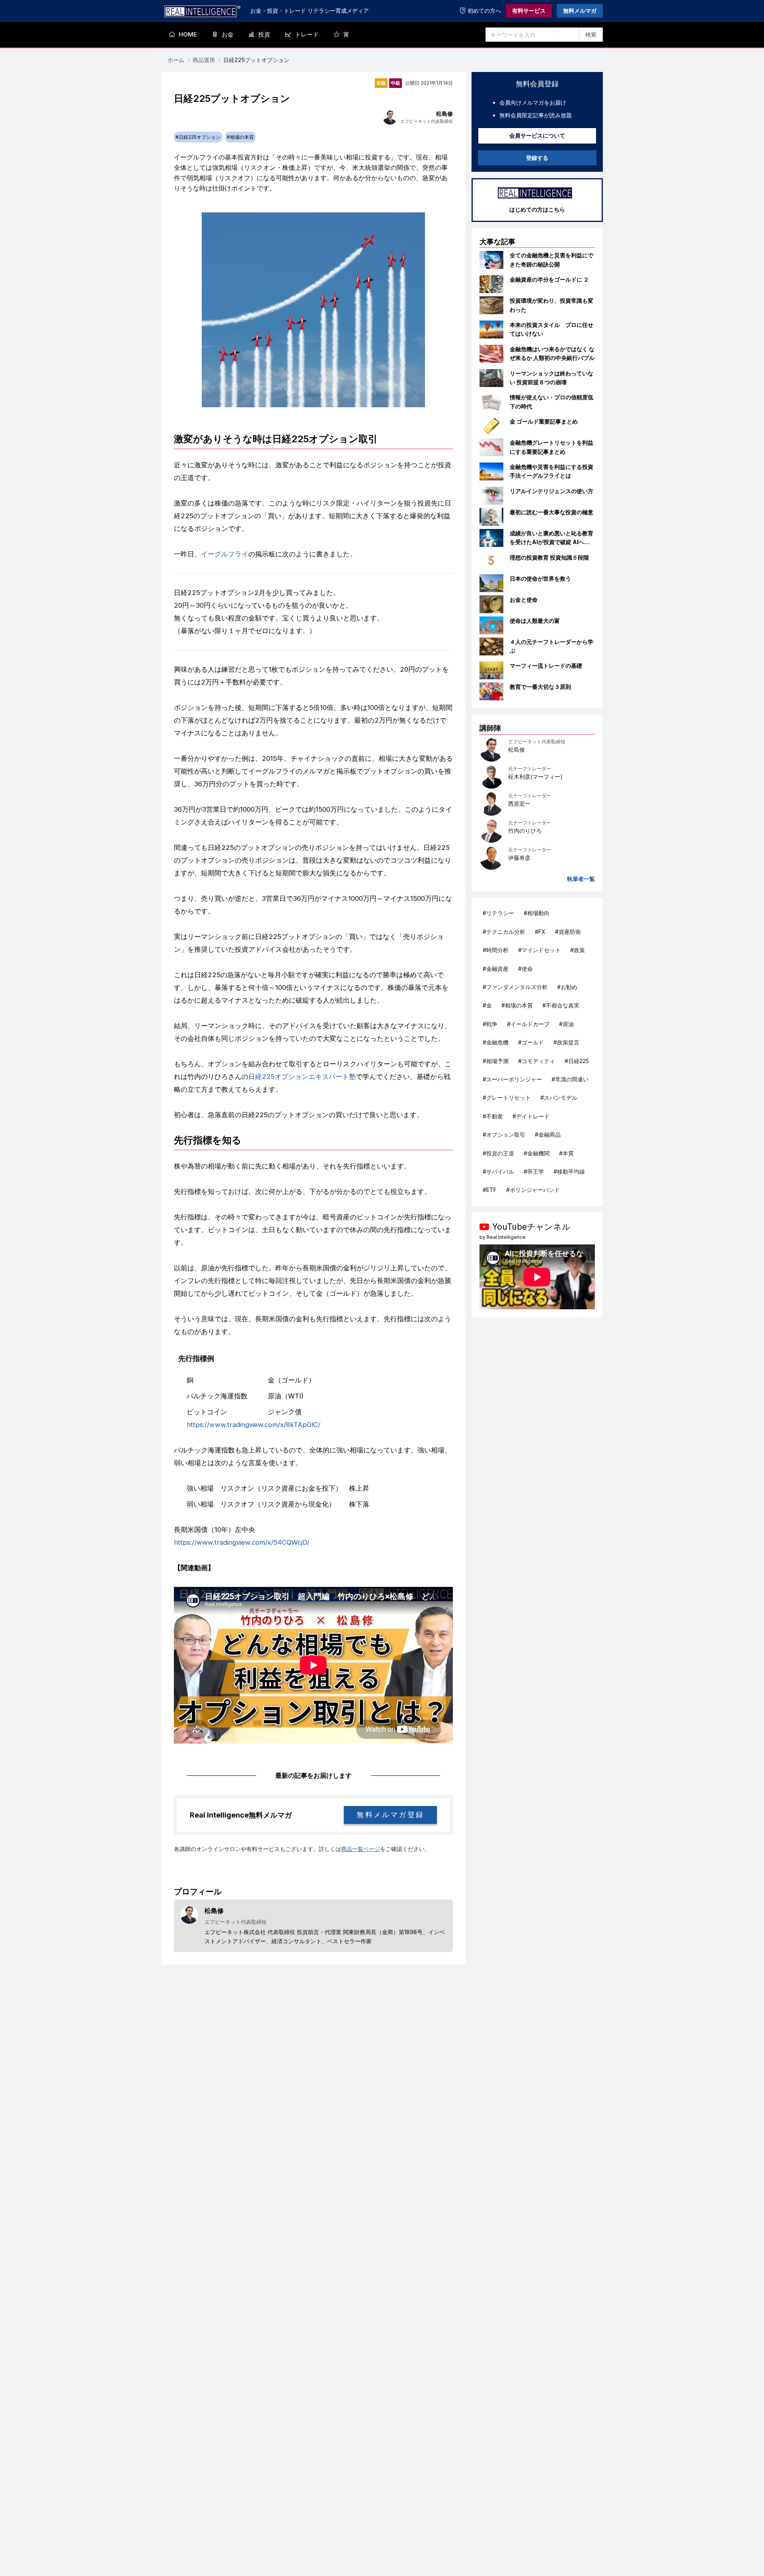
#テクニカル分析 (504, 932)
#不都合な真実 (561, 1005)
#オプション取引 (504, 1134)
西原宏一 (519, 804)
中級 (396, 83)
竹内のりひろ (525, 831)
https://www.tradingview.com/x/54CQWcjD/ (242, 1542)
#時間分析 (496, 950)
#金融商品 (548, 1134)
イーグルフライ (225, 554)
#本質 (566, 1153)
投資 (264, 34)
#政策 (578, 950)
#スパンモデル (559, 1097)
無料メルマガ (580, 11)
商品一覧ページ (361, 1849)
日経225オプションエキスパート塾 (302, 1077)
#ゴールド (531, 1042)
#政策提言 (566, 1042)
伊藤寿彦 (519, 858)
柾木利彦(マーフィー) (535, 777)
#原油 (566, 1024)
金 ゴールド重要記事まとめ (544, 421)
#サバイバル (498, 1171)
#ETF (490, 1190)
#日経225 (577, 1061)
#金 (487, 1005)
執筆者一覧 (581, 879)
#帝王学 (534, 1171)
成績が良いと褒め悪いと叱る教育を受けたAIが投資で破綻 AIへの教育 (552, 542)
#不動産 (493, 1116)
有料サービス (529, 11)
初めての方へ (484, 11)
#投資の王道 (498, 1153)
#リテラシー (498, 913)
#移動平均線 (569, 1171)
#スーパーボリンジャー (512, 1079)
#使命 (525, 969)
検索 (591, 34)
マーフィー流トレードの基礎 (546, 666)
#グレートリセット (507, 1097)
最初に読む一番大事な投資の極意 (552, 512)
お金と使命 (524, 600)
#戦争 (490, 1024)
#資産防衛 (568, 932)
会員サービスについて (537, 135)
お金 (228, 34)
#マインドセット (539, 950)
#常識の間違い (570, 1079)
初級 (381, 83)
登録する (537, 158)
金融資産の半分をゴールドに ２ (549, 279)
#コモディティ (537, 1061)
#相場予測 (496, 1061)
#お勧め (567, 987)
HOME (188, 34)
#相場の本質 (517, 1005)
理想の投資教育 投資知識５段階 (549, 557)
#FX (540, 932)
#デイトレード (531, 1116)
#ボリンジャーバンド (533, 1190)
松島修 (516, 749)
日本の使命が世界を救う (540, 578)
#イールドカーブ (528, 1024)
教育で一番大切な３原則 (540, 687)
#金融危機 (496, 1042)
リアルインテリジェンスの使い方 (552, 491)
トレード (307, 34)
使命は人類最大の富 (535, 621)
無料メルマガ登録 (390, 1815)
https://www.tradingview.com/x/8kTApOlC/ (253, 1425)
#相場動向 (537, 913)
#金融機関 (537, 1153)
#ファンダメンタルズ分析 (515, 987)
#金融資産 (496, 969)
